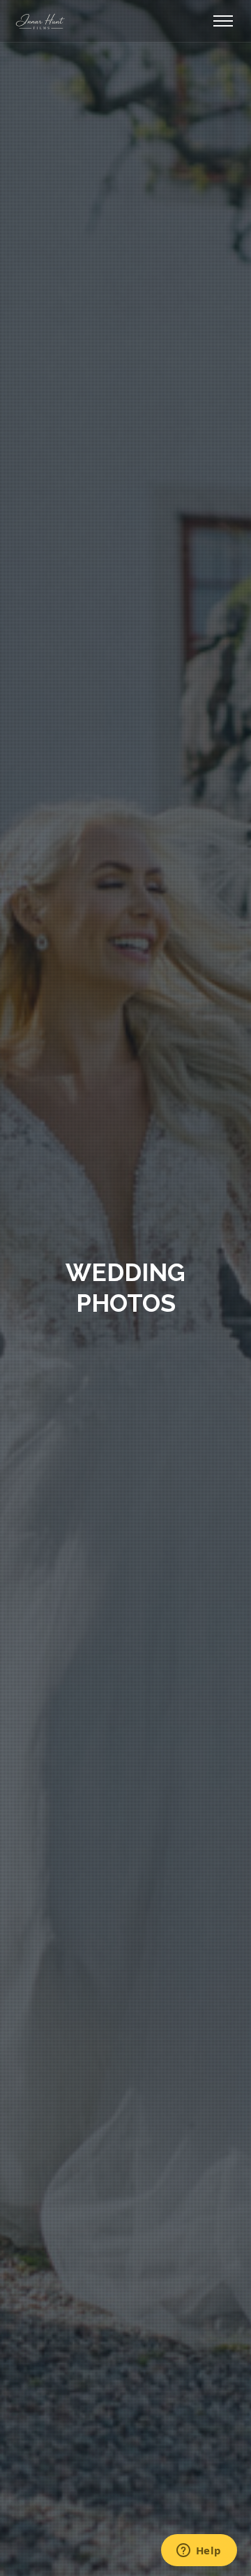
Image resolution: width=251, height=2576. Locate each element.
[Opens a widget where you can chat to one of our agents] (199, 2552)
